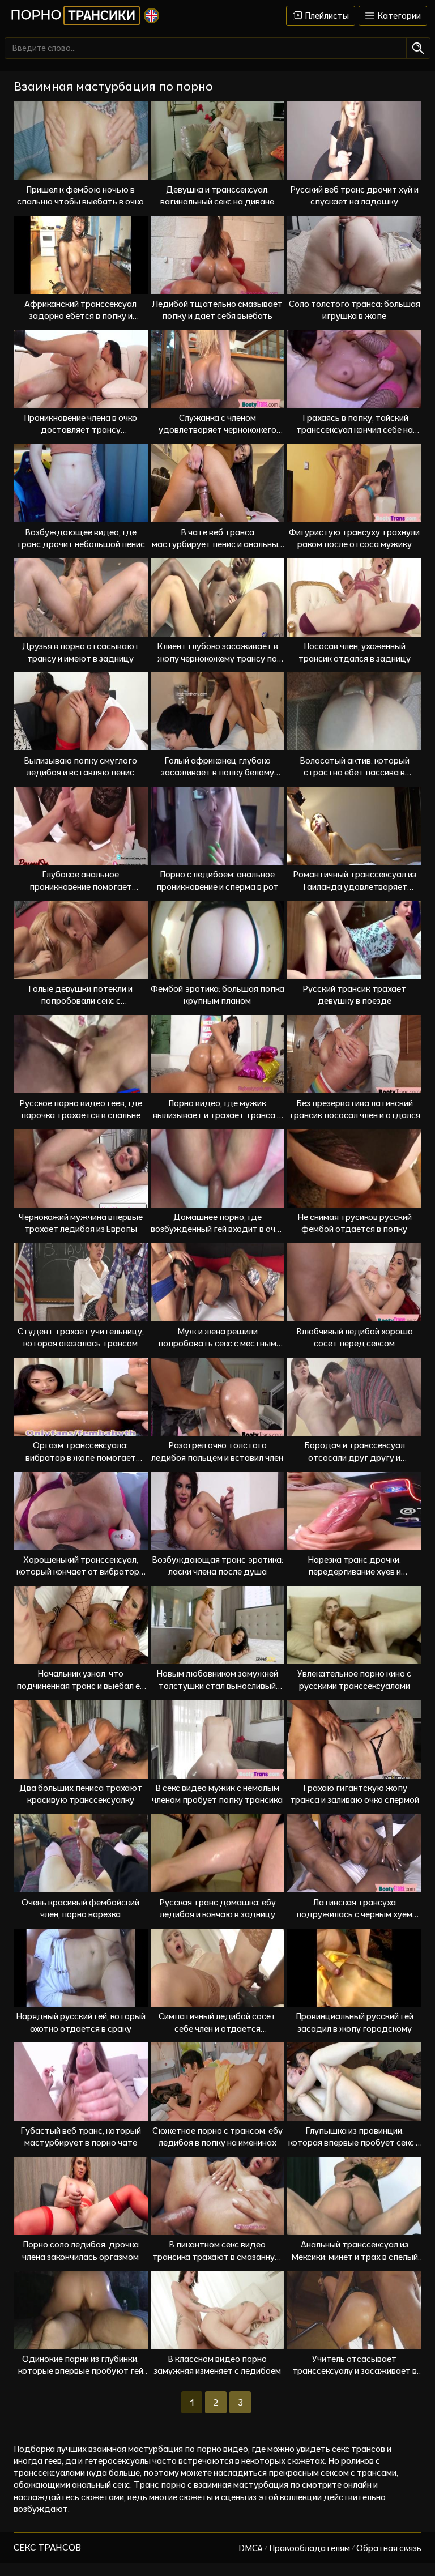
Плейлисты (326, 16)
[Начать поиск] (418, 48)
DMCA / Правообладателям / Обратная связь (330, 2548)
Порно (73, 15)
